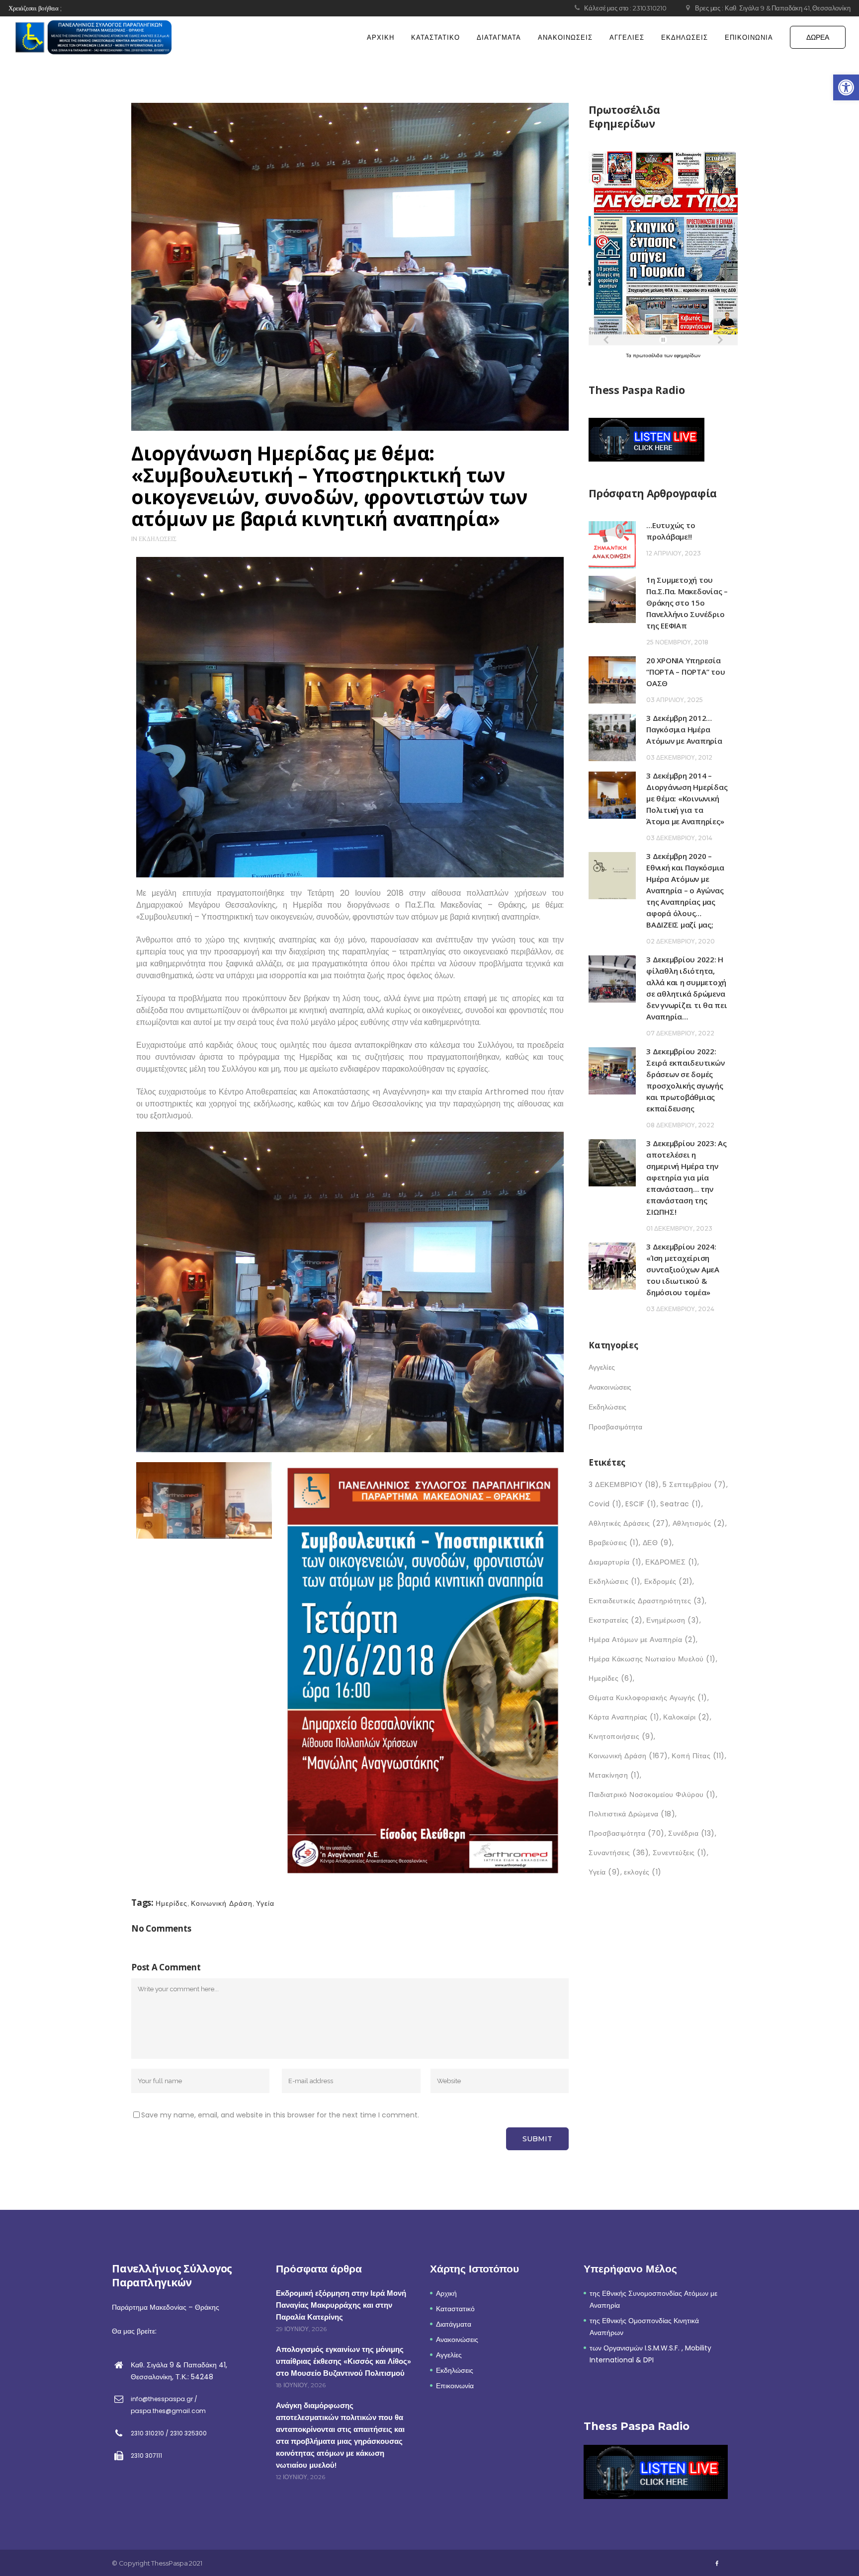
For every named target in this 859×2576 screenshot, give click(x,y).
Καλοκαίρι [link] (687, 1717)
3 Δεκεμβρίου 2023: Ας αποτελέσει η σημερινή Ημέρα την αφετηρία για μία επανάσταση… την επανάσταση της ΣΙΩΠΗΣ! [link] (687, 1177)
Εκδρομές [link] (669, 1581)
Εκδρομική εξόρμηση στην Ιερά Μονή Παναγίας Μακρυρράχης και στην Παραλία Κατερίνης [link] (341, 2305)
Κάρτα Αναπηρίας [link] (624, 1717)
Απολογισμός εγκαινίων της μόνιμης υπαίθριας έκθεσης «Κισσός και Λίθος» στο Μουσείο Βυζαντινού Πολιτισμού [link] (344, 2361)
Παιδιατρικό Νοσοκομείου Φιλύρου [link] (652, 1795)
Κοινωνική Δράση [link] (222, 1903)
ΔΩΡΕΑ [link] (818, 37)
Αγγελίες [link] (602, 1367)
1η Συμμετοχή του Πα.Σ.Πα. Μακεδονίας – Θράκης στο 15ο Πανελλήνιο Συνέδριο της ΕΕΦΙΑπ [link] (687, 603)
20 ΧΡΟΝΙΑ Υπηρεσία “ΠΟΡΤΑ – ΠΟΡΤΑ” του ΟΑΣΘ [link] (686, 672)
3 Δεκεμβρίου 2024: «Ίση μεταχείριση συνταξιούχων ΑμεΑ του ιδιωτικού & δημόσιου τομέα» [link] (683, 1269)
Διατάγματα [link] (454, 2324)
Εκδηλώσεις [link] (158, 539)
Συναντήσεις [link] (619, 1853)
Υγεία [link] (265, 1903)
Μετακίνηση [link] (614, 1775)
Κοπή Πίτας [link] (698, 1756)
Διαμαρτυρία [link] (615, 1562)
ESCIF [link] (641, 1504)
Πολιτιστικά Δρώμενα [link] (632, 1814)
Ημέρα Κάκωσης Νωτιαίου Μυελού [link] (652, 1659)
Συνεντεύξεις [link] (680, 1853)
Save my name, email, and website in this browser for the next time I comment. (280, 2115)
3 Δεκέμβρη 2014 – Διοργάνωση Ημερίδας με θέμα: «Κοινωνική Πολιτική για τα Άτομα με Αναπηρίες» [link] (687, 798)
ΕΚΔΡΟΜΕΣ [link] (671, 1562)
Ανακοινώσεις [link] (610, 1387)
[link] (846, 87)
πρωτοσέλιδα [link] (648, 355)
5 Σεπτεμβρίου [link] (694, 1484)
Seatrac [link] (681, 1504)
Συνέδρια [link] (691, 1833)
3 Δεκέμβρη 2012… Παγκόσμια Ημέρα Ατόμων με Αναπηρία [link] (684, 729)
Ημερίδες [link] (172, 1903)
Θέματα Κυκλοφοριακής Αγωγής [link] (648, 1698)
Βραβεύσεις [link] (614, 1543)
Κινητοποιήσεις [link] (621, 1736)
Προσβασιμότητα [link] (615, 1427)
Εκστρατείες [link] (616, 1620)
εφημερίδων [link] (687, 355)
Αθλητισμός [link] (699, 1523)
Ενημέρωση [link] (673, 1620)
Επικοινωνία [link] (455, 2386)
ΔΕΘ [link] (658, 1543)
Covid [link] (605, 1504)
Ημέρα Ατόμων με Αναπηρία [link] (642, 1639)
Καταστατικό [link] (455, 2309)
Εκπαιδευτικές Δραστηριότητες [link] (647, 1601)
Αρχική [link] (446, 2293)
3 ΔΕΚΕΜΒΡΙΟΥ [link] (624, 1484)
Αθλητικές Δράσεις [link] (629, 1523)
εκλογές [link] (643, 1872)
